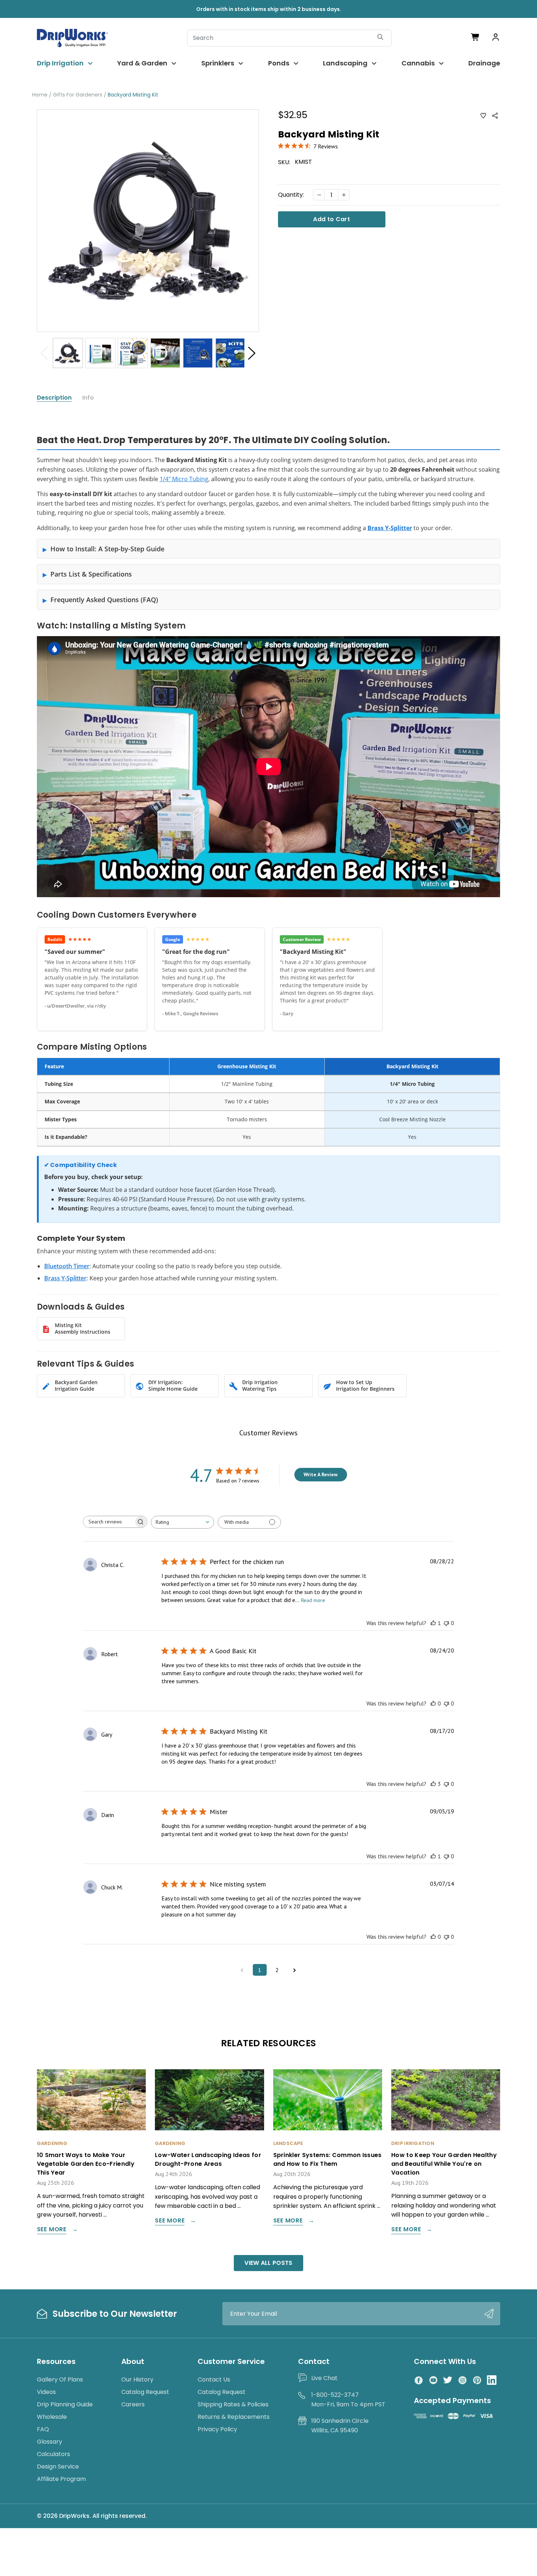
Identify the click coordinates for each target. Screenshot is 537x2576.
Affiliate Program (61, 2479)
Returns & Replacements (234, 2417)
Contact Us (214, 2379)
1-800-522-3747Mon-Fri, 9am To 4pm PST (348, 2400)
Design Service (58, 2467)
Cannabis (418, 63)
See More (52, 2230)
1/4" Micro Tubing (184, 479)
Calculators (54, 2454)
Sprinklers (218, 63)
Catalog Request (145, 2392)
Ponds (279, 63)
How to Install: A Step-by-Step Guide (107, 549)
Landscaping (345, 63)
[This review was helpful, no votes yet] (433, 1703)
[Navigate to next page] (295, 1970)
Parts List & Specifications (91, 574)
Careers (133, 2404)
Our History (137, 2379)
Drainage (484, 63)
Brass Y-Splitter (65, 1278)
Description (54, 398)
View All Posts (268, 2263)
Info (88, 398)
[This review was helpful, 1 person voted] (433, 1623)
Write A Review (321, 1474)
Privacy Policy (217, 2429)
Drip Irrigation (60, 63)
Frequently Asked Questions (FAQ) (104, 600)
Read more (313, 1600)
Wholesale (52, 2417)
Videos (46, 2392)
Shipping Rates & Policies (233, 2404)
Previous (44, 353)
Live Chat (324, 2378)
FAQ (43, 2429)
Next (252, 353)
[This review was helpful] (433, 1784)
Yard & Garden (142, 63)
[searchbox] (108, 1522)
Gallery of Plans (60, 2379)
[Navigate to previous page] (242, 1970)
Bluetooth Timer (67, 1266)
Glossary (49, 2442)
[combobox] (182, 1522)
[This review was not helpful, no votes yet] (446, 1623)
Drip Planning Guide (65, 2404)
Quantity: (291, 195)
